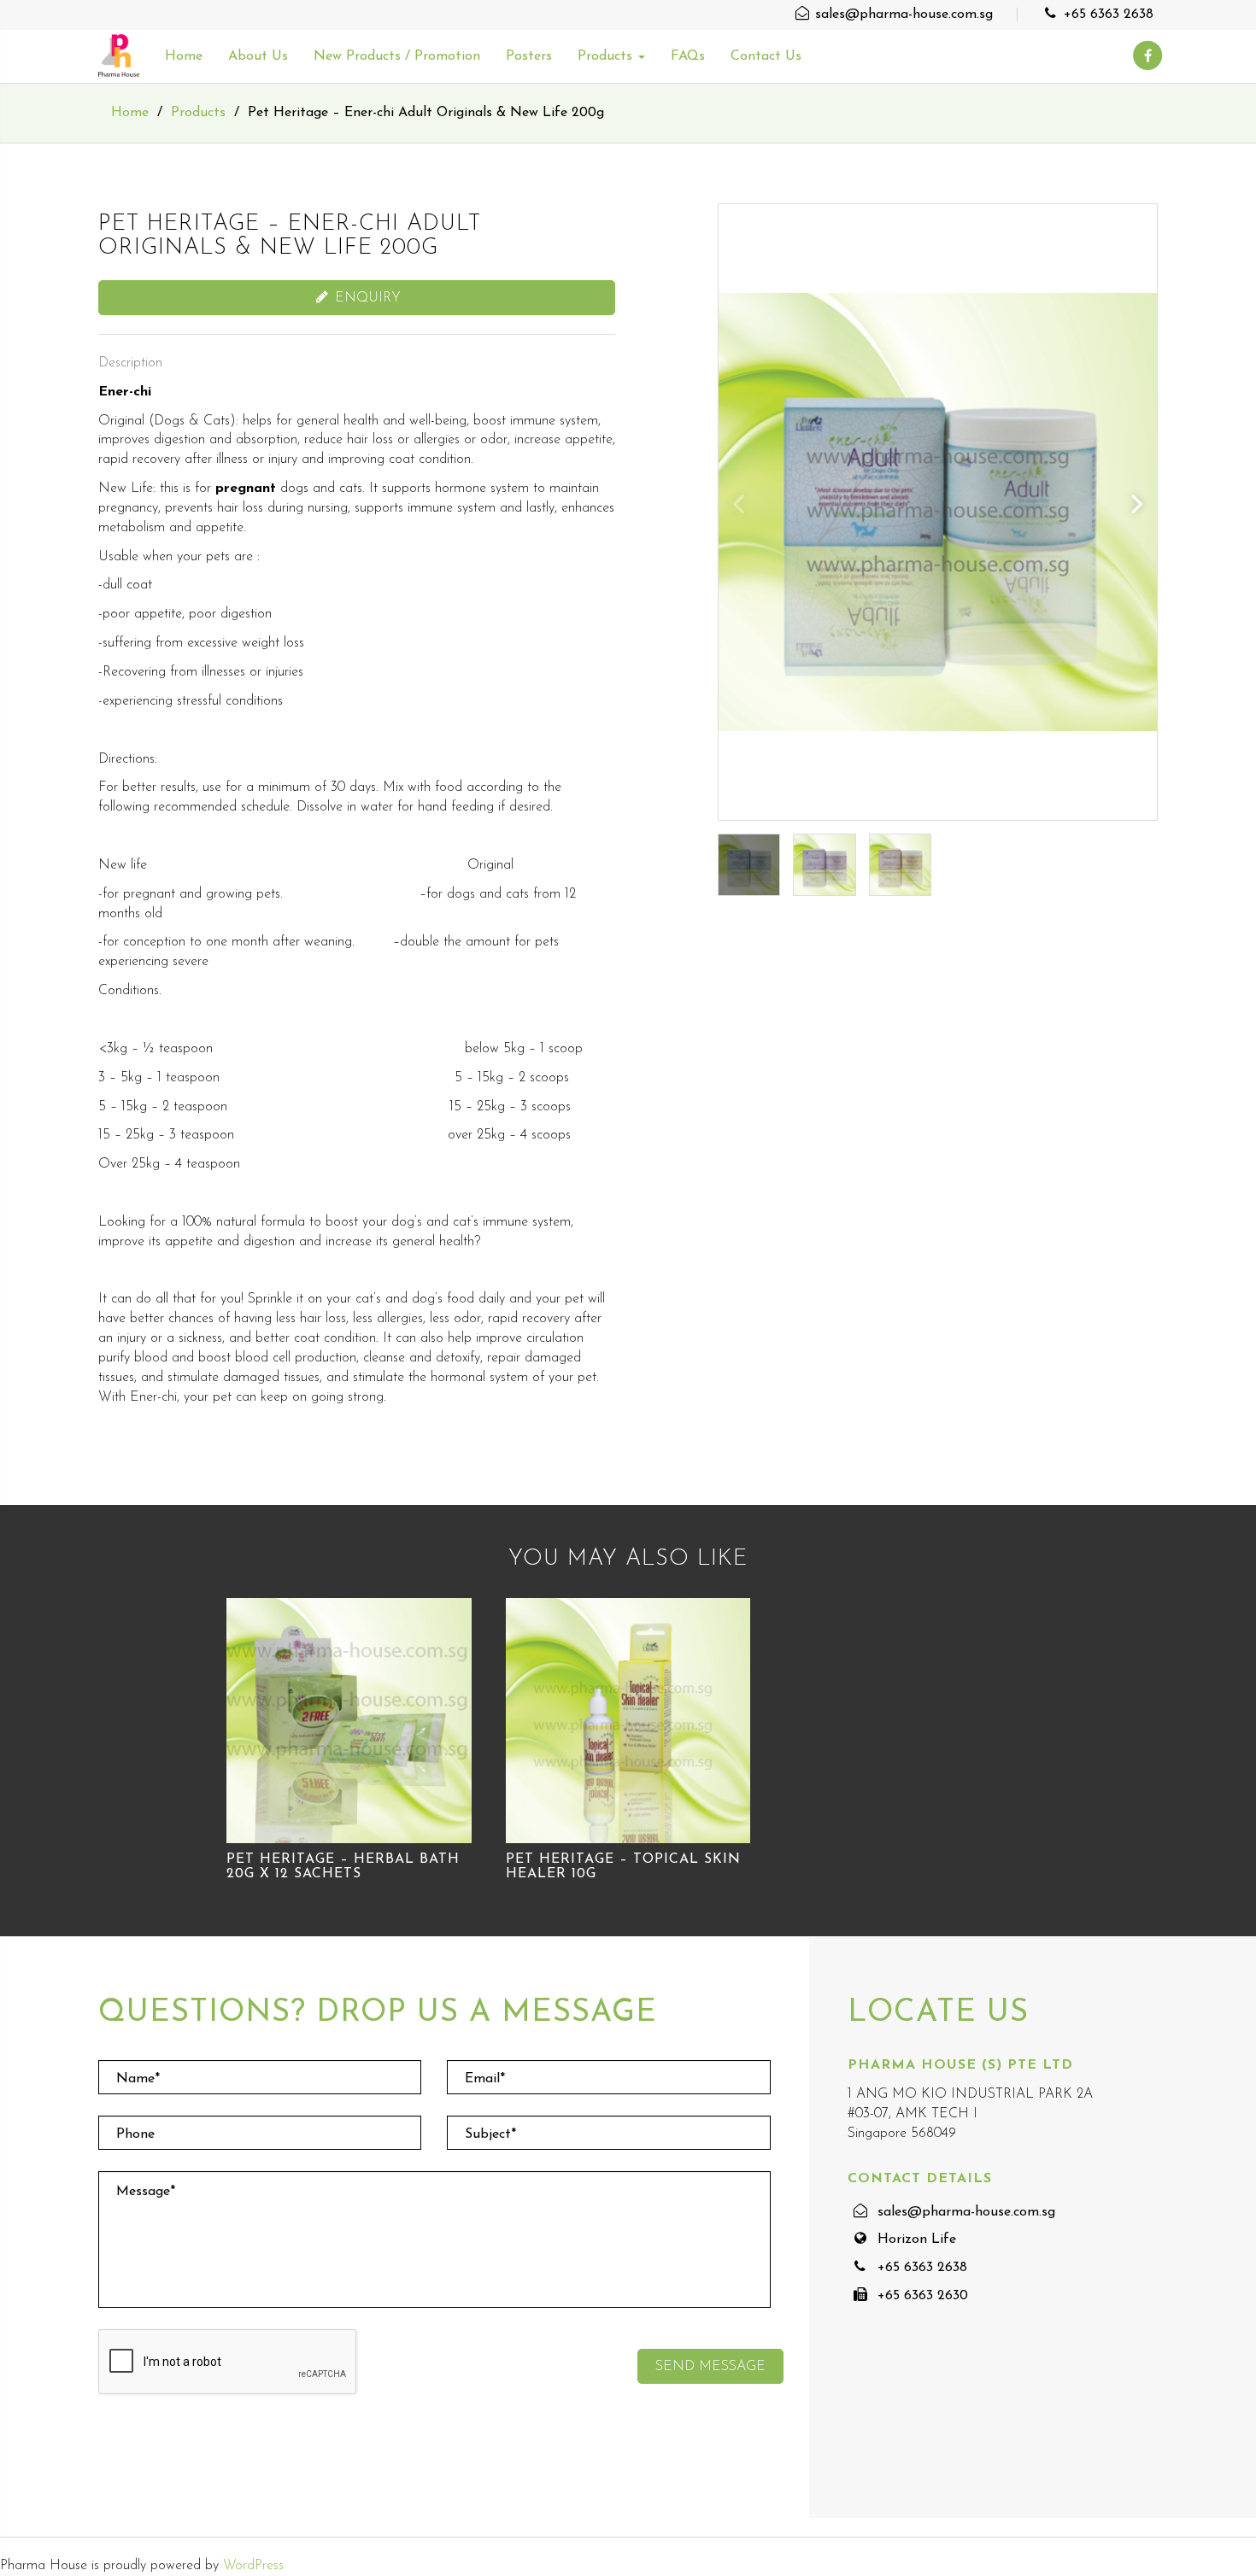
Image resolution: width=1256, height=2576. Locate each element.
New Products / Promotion (397, 56)
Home (184, 56)
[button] (1137, 503)
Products (607, 56)
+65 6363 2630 (923, 2296)
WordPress (253, 2566)
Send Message (710, 2367)
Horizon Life (917, 2239)
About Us (258, 56)
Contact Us (766, 56)
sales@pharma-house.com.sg (902, 15)
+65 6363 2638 (1106, 15)
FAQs (688, 56)
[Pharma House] (119, 56)
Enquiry (366, 298)
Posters (529, 56)
